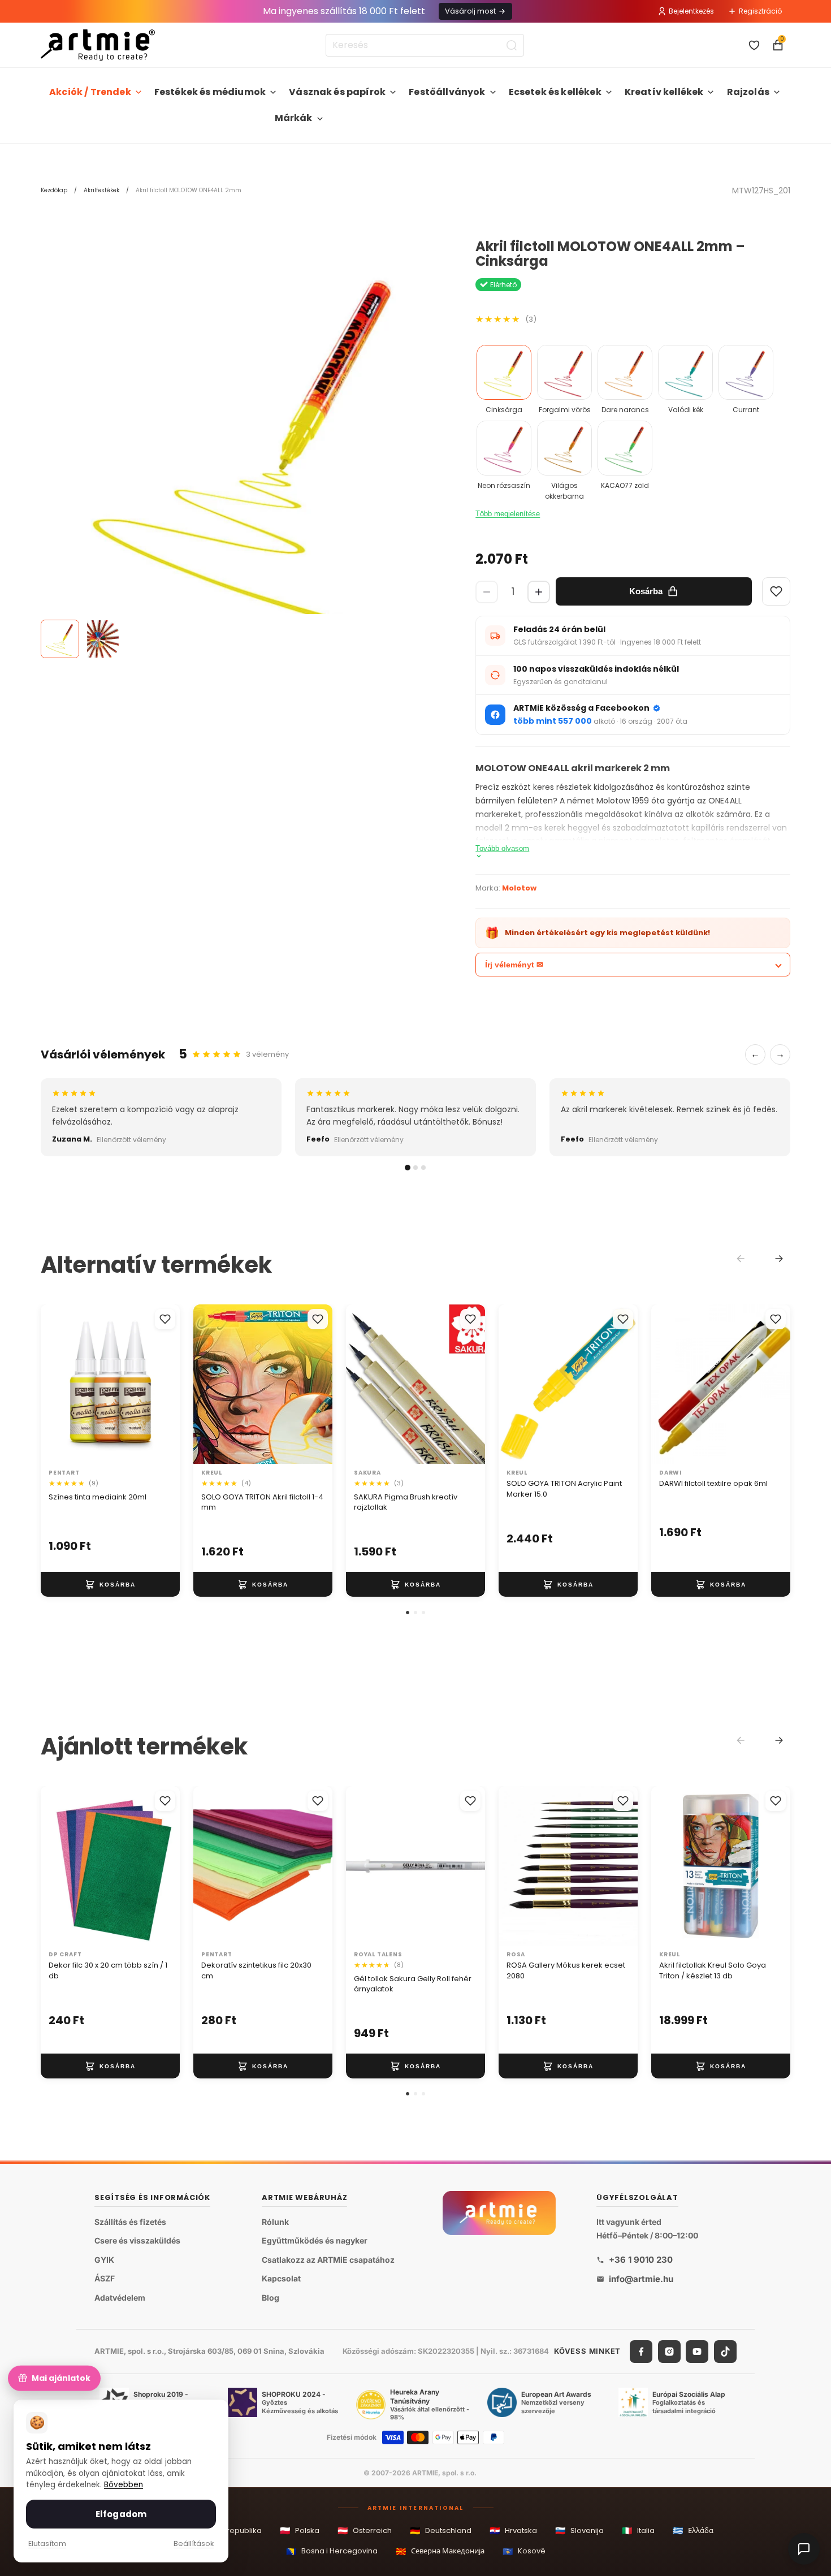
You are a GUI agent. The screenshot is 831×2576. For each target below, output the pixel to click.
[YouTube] (697, 2352)
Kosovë (524, 2551)
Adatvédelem (120, 2298)
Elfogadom (121, 2514)
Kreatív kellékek (664, 92)
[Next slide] (779, 1259)
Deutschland (441, 2530)
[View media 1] (60, 639)
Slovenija (579, 2530)
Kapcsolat (281, 2278)
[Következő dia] (167, 1384)
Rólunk (275, 2222)
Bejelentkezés (691, 11)
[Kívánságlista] (754, 45)
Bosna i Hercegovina (332, 2551)
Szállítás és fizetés (130, 2222)
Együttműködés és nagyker (315, 2240)
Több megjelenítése (508, 514)
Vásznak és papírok (337, 92)
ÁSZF (105, 2278)
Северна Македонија (440, 2551)
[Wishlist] (776, 591)
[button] (408, 1613)
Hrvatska (513, 2530)
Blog (270, 2298)
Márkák (294, 118)
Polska (300, 2530)
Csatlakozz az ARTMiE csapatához (328, 2260)
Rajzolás (748, 92)
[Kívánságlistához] (165, 1319)
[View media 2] (103, 639)
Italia (638, 2530)
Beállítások (194, 2543)
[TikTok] (725, 2352)
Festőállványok (447, 92)
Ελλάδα (693, 2530)
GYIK (104, 2260)
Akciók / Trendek (90, 92)
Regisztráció (760, 11)
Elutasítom (47, 2543)
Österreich (365, 2530)
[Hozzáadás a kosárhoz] (110, 1585)
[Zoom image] (247, 445)
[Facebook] (641, 2352)
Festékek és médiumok (210, 92)
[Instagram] (669, 2352)
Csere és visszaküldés (137, 2240)
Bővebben (124, 2485)
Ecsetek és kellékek (555, 92)
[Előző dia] (53, 1384)
